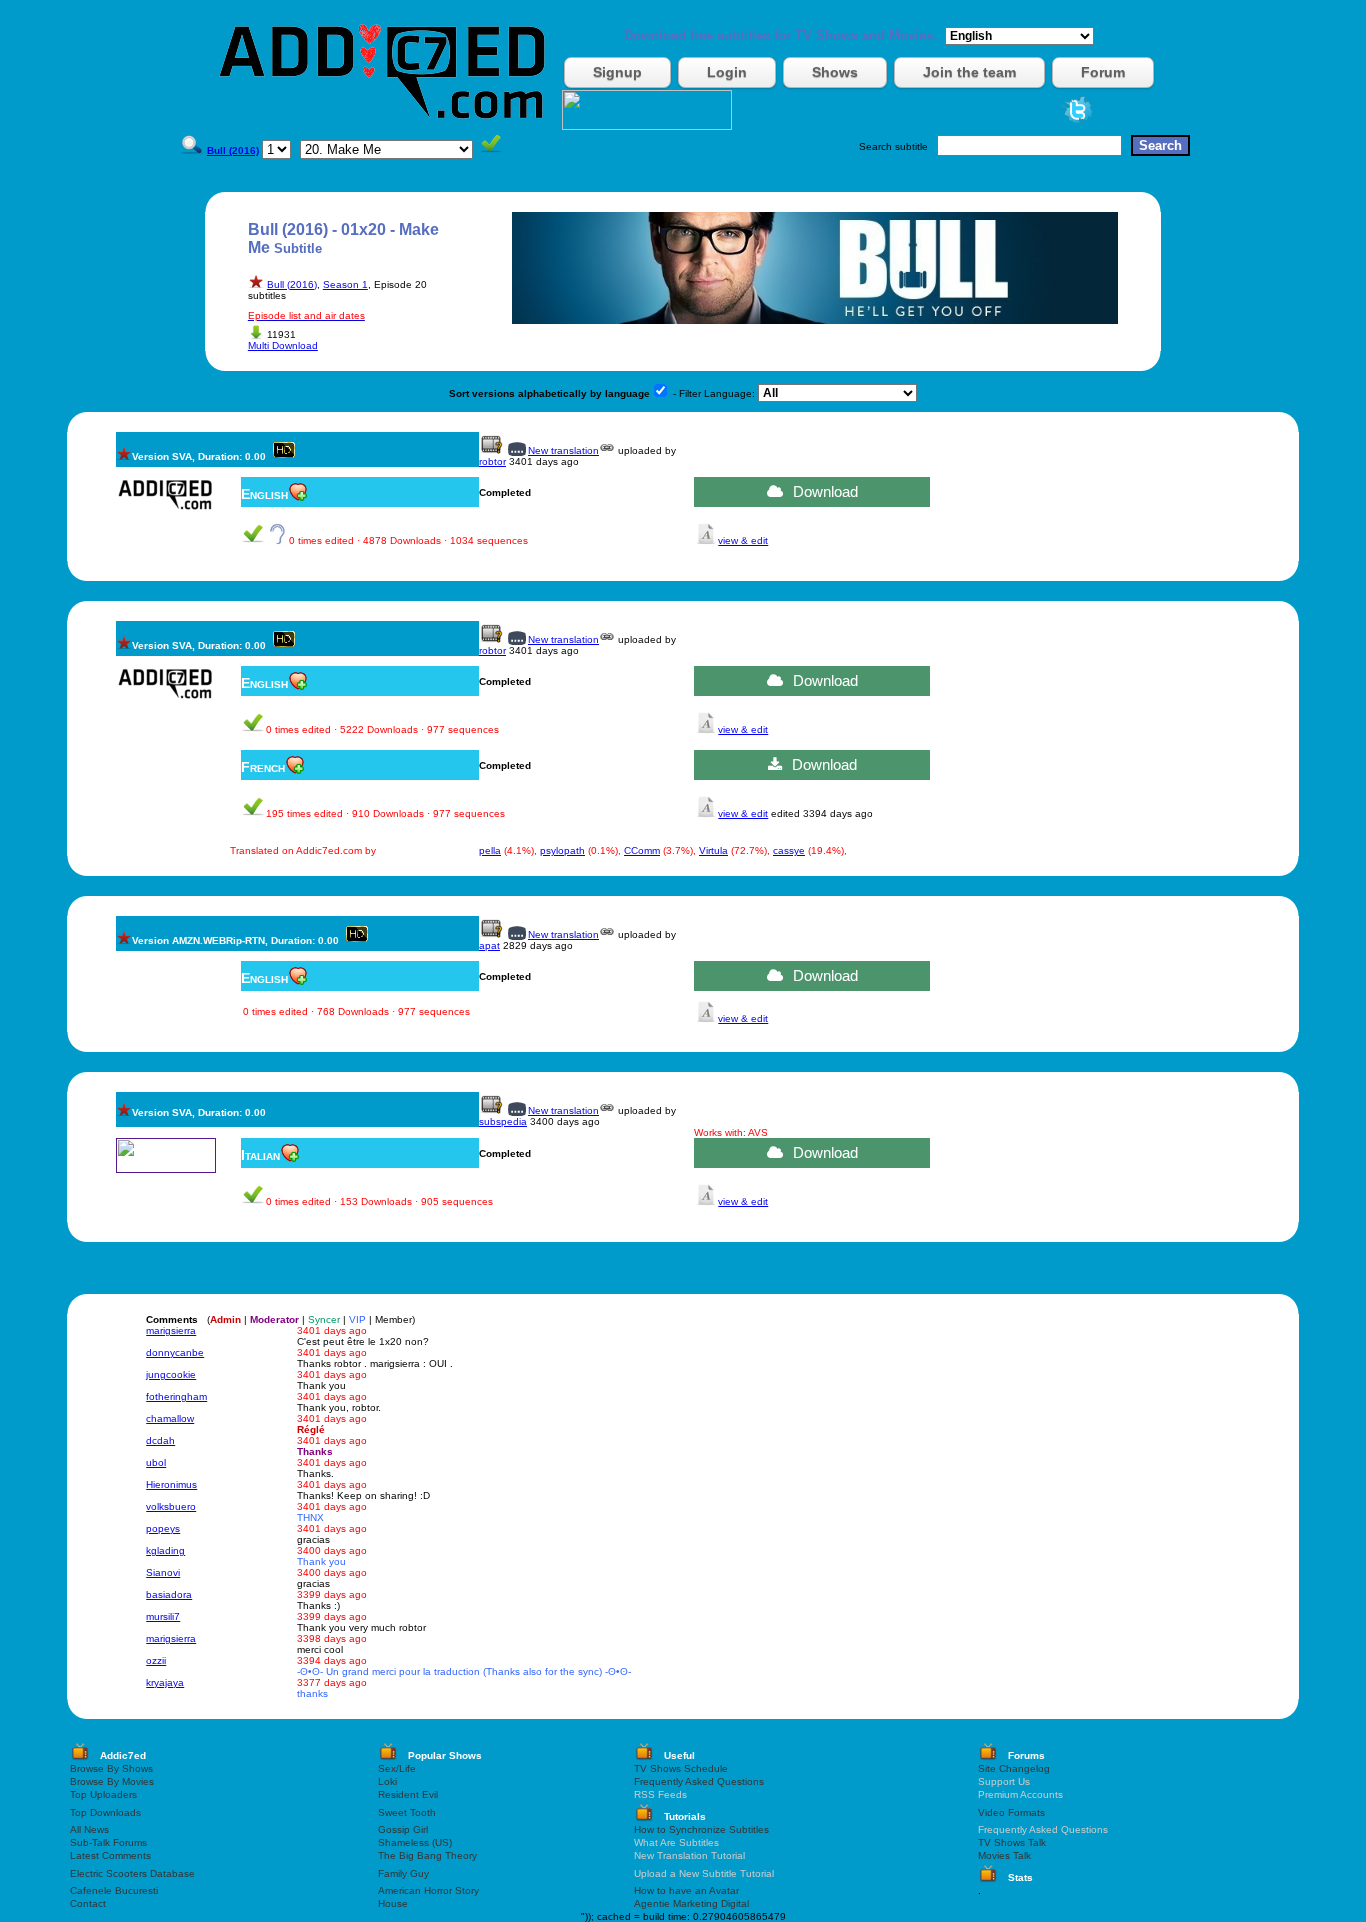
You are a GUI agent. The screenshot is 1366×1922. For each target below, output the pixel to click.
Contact (88, 1903)
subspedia (503, 1121)
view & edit (743, 540)
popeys (163, 1528)
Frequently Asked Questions (699, 1781)
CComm (642, 850)
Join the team (969, 72)
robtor (492, 461)
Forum (1103, 72)
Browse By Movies (112, 1781)
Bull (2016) (292, 284)
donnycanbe (175, 1352)
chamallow (170, 1418)
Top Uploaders (103, 1794)
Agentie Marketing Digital (691, 1903)
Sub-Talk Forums (108, 1842)
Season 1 (345, 284)
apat (489, 945)
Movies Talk (1004, 1855)
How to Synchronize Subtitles (701, 1829)
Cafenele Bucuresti (114, 1890)
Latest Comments (110, 1855)
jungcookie (171, 1374)
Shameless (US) (415, 1842)
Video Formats (1011, 1812)
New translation (563, 450)
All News (89, 1829)
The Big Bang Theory (427, 1855)
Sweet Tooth (407, 1812)
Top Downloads (105, 1812)
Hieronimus (171, 1484)
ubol (156, 1462)
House (393, 1903)
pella (490, 850)
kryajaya (165, 1682)
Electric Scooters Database (132, 1873)
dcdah (160, 1440)
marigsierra (171, 1330)
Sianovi (163, 1572)
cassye (789, 850)
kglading (165, 1550)
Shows (835, 72)
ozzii (156, 1660)
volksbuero (171, 1506)
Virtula (713, 850)
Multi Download (283, 345)
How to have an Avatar (686, 1890)
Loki (387, 1781)
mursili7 (163, 1616)
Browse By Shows (111, 1768)
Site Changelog (1014, 1768)
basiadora (169, 1594)
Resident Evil (408, 1794)
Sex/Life (397, 1768)
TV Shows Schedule (681, 1768)
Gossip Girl (403, 1829)
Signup (617, 72)
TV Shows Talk (1012, 1842)
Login (727, 72)
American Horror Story (428, 1890)
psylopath (562, 850)
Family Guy (403, 1873)
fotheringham (176, 1396)
